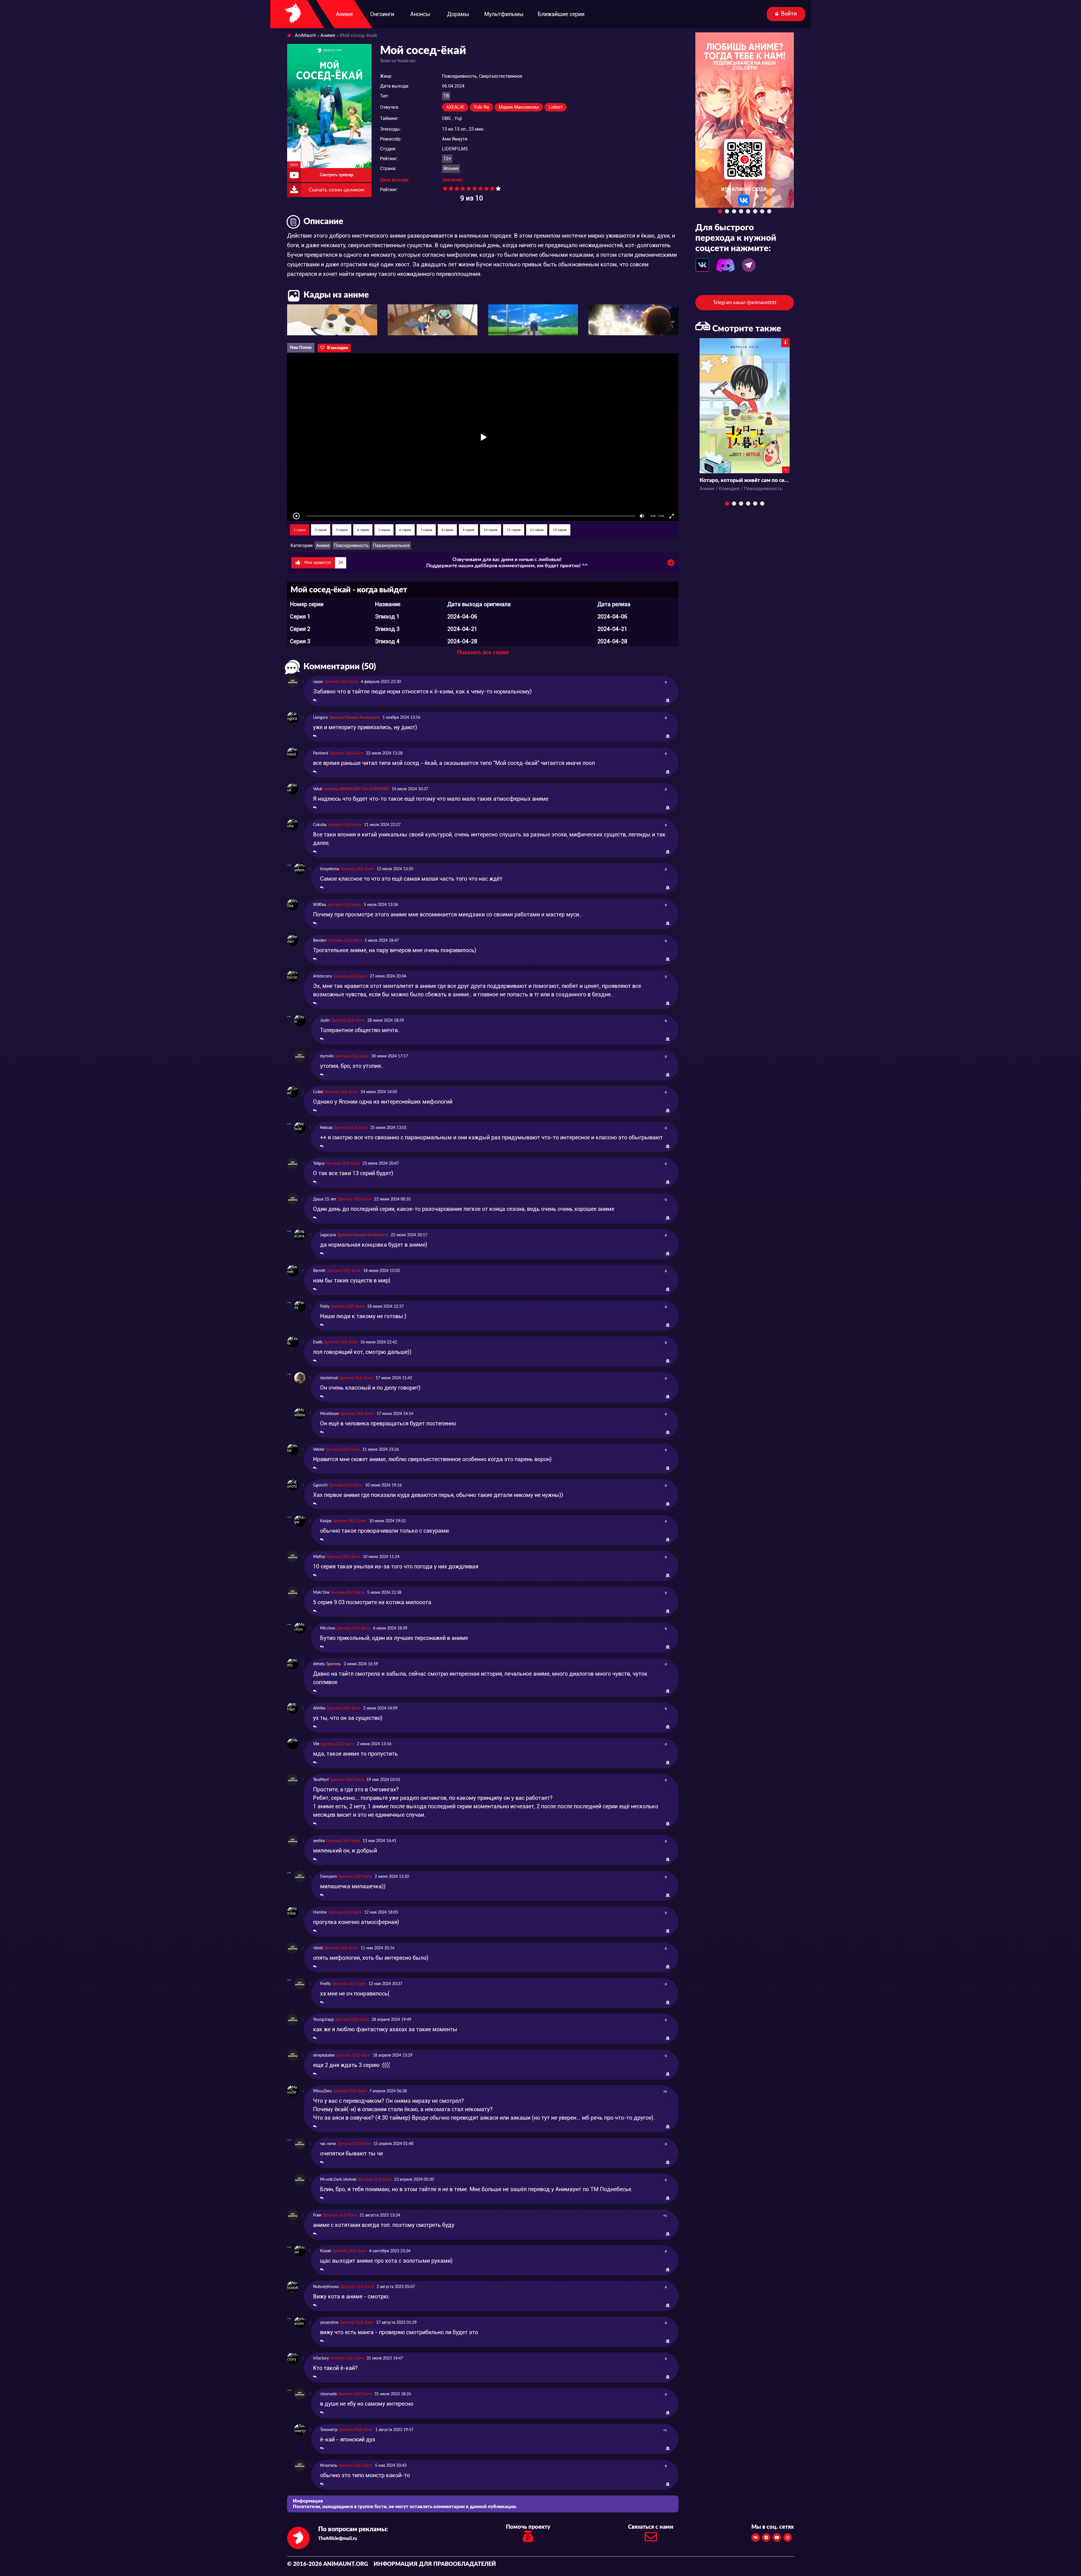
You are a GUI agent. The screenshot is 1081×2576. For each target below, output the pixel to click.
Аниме (323, 545)
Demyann (329, 1877)
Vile (316, 1744)
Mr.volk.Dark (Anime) (338, 2180)
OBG (446, 118)
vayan (318, 682)
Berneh (319, 1271)
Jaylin (325, 1021)
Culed (318, 1092)
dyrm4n (327, 1056)
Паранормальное (391, 545)
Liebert (556, 107)
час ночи (328, 2144)
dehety (319, 1664)
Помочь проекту (528, 2527)
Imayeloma (330, 869)
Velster (319, 1450)
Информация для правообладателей (435, 2564)
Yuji (458, 118)
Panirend (321, 753)
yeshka (319, 1841)
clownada (328, 2394)
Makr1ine (321, 1593)
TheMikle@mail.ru (338, 2538)
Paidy (325, 1307)
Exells (318, 1342)
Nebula (326, 1128)
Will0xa (320, 905)
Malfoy (319, 1557)
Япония (451, 168)
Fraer (317, 2215)
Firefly (325, 1984)
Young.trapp (323, 2020)
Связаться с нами (651, 2527)
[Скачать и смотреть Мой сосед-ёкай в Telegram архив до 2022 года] (671, 564)
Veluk (318, 789)
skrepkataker (324, 2055)
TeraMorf (321, 1780)
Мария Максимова (519, 107)
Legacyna (328, 1235)
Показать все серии (483, 653)
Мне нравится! (323, 563)
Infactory (321, 2358)
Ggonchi (320, 1485)
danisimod (329, 1378)
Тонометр (329, 2430)
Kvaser (326, 2251)
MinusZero (322, 2091)
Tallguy (319, 1164)
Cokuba (320, 825)
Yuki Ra (481, 107)
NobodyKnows (326, 2287)
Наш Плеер (301, 348)
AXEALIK (455, 107)
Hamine (320, 1912)
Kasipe (326, 1521)
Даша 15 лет (325, 1199)
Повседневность (351, 545)
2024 (294, 165)
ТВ (446, 96)
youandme (329, 2323)
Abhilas (319, 1708)
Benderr (320, 941)
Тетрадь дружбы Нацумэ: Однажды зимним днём (745, 480)
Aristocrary (322, 976)
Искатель (329, 2466)
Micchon (328, 1628)
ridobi (318, 1948)
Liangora (320, 718)
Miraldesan (330, 1414)
